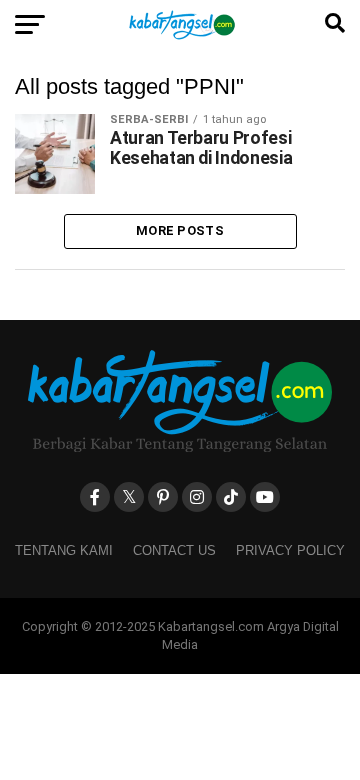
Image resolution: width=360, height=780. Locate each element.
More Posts (180, 230)
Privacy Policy (290, 550)
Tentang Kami (64, 550)
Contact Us (174, 550)
